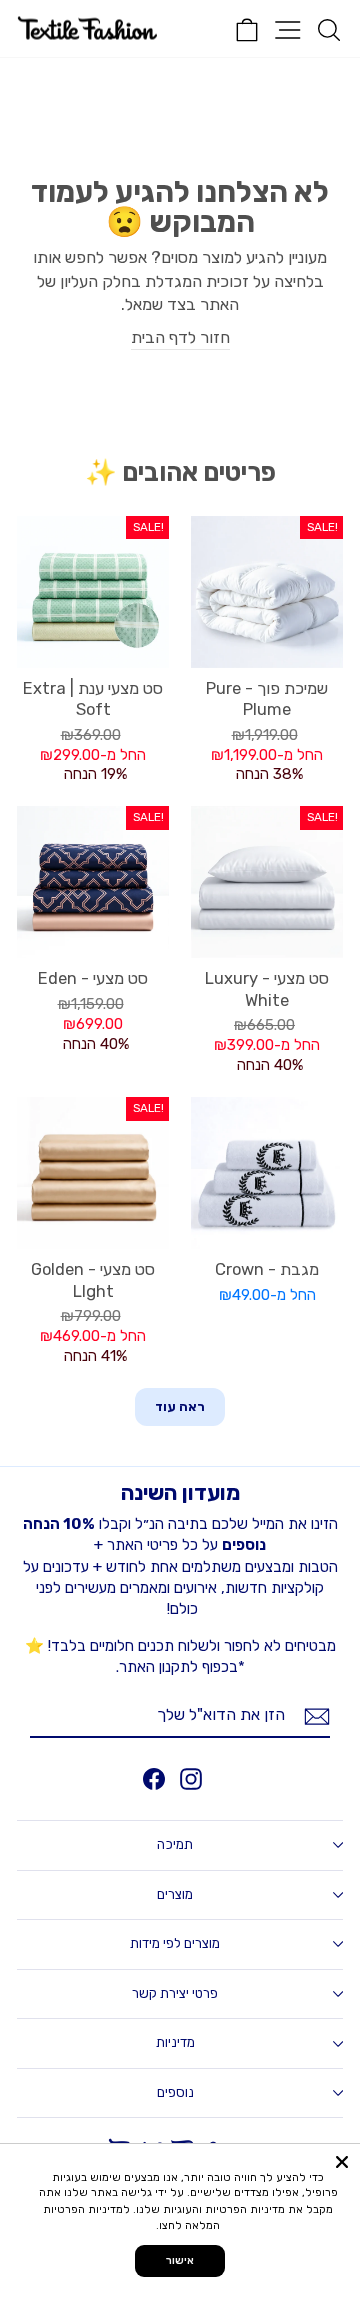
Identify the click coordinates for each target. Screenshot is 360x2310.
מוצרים (175, 1894)
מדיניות (175, 2042)
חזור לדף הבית (180, 337)
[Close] (342, 2162)
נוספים (175, 2092)
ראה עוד (180, 1406)
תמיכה (175, 1844)
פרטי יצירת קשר (175, 1993)
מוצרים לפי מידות (175, 1943)
